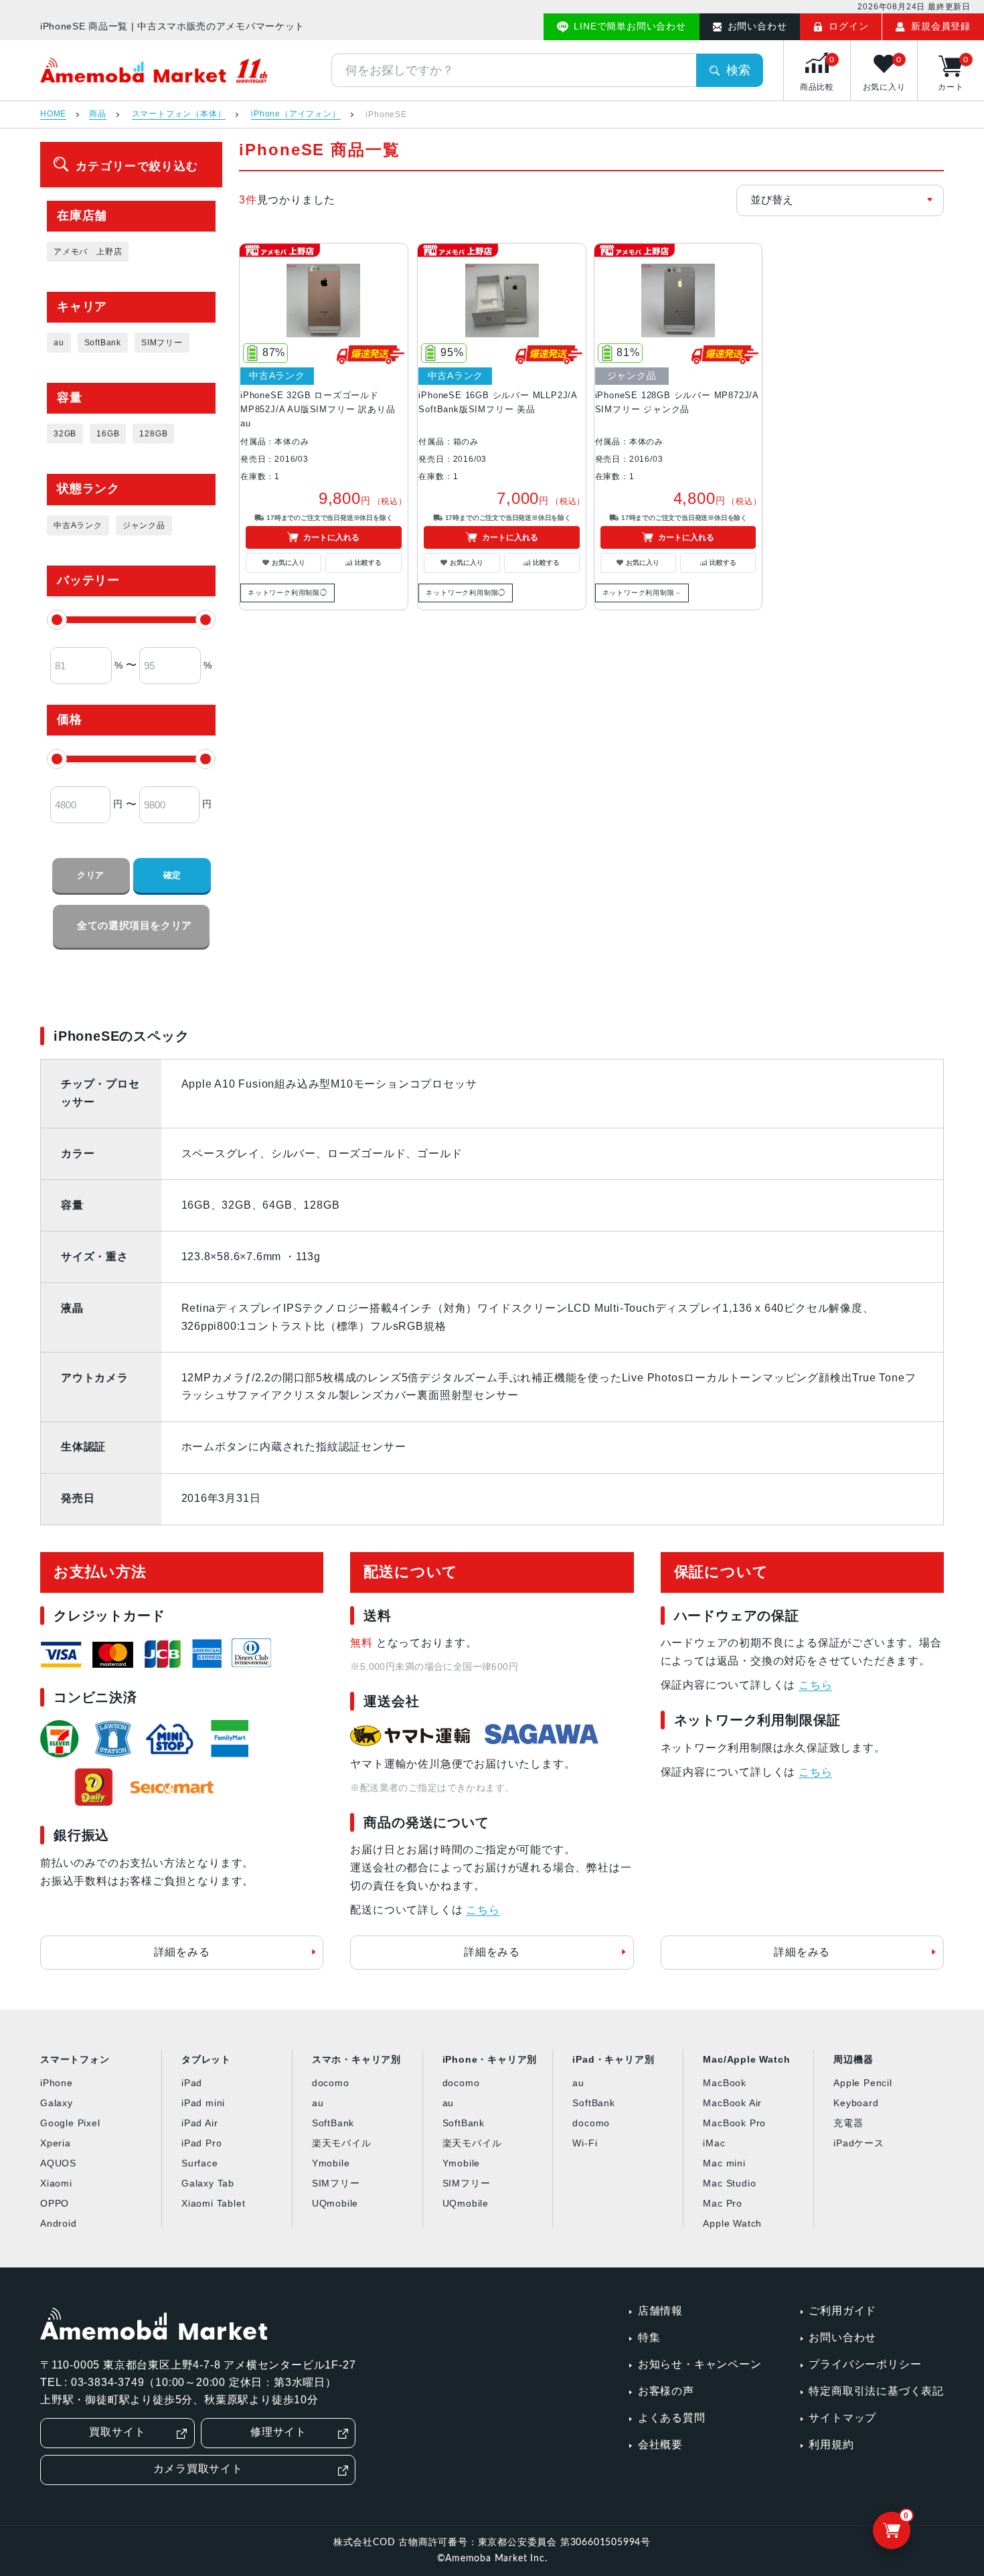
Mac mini (724, 2163)
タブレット (206, 2059)
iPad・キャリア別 (613, 2059)
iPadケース (859, 2143)
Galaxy (57, 2103)
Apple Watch (732, 2223)
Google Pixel (70, 2123)
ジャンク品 (144, 525)
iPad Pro (201, 2143)
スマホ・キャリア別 (356, 2059)
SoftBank (103, 343)
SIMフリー (162, 343)
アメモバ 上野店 (88, 252)
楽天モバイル (342, 2143)
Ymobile (331, 2163)
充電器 (848, 2123)
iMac (714, 2143)
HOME (53, 114)
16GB (108, 434)
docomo (331, 2083)
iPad (192, 2083)
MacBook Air (732, 2103)
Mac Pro (723, 2203)
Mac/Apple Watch (746, 2059)
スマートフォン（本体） (179, 114)
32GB (65, 434)
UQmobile (335, 2203)
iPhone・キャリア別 (490, 2059)
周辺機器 (853, 2059)
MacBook (725, 2083)
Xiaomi (56, 2183)
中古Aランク (78, 525)
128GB (153, 434)
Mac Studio (729, 2183)
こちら (483, 1910)
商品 (98, 114)
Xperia (56, 2143)
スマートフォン (75, 2059)
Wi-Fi (585, 2143)
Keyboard (856, 2103)
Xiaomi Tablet (213, 2203)
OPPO (55, 2203)
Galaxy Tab (208, 2183)
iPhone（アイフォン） (296, 114)
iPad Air (199, 2123)
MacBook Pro (734, 2123)
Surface (200, 2163)
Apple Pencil (863, 2083)
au (59, 343)
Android (59, 2223)
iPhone (57, 2083)
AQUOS (58, 2163)
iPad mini (203, 2103)
